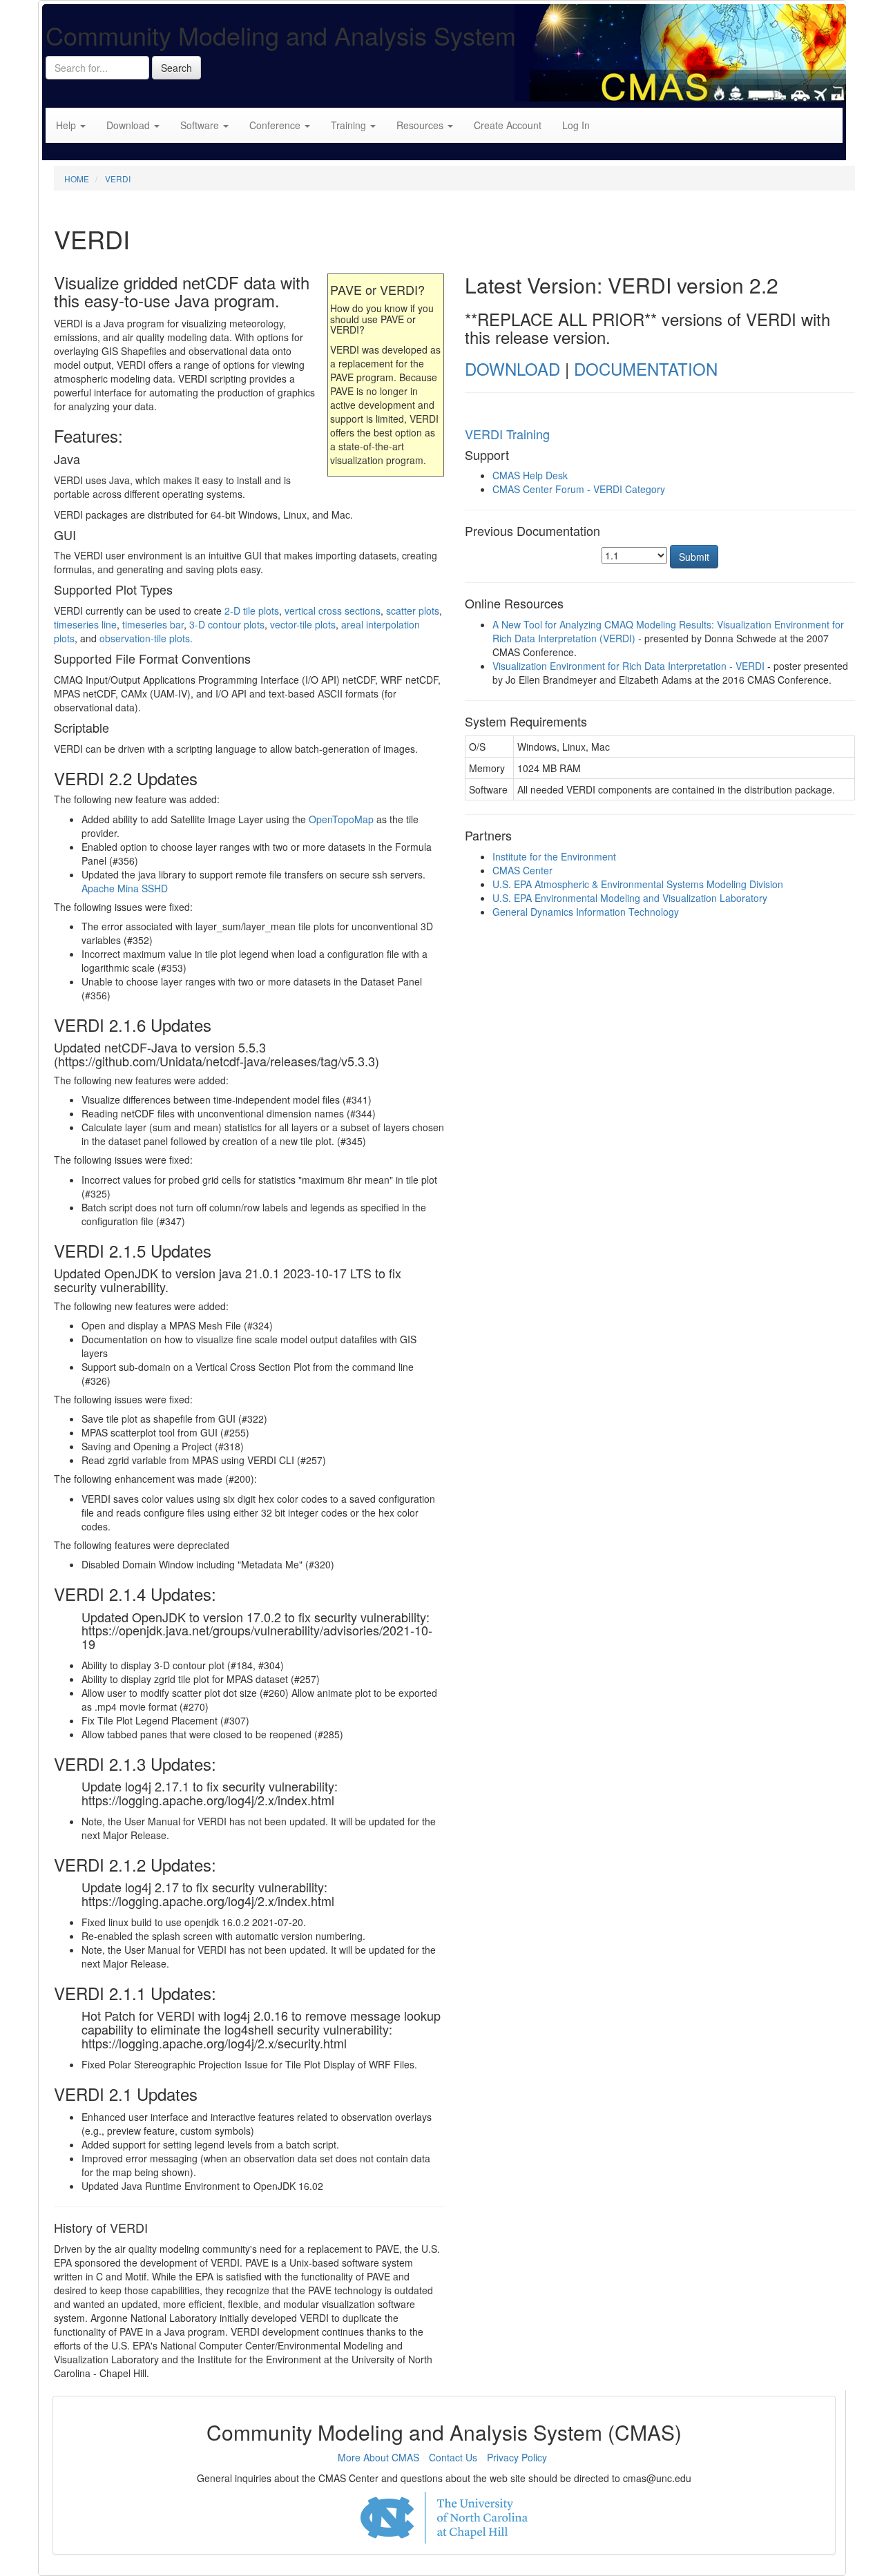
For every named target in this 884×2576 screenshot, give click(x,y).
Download (129, 125)
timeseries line (85, 624)
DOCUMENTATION (646, 368)
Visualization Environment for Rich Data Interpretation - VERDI (628, 666)
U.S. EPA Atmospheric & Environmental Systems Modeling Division (638, 884)
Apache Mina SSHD (125, 888)
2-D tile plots (252, 611)
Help (67, 125)
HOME (77, 179)
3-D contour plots (227, 624)
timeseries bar (153, 624)
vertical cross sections (333, 611)
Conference (276, 125)
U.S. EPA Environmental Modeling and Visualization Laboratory (630, 898)
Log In (576, 125)
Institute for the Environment (554, 856)
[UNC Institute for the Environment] (444, 2518)
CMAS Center (522, 870)
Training (350, 125)
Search (176, 68)
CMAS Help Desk (530, 475)
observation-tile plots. (146, 638)
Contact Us (453, 2457)
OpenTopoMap (341, 819)
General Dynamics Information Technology (586, 912)
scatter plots (413, 611)
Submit (694, 557)
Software (201, 125)
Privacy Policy (517, 2457)
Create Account (508, 125)
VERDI (118, 179)
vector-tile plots (303, 624)
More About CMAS (378, 2457)
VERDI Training (507, 434)
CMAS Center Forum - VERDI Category (579, 489)
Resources (421, 125)
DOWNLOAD (512, 368)
